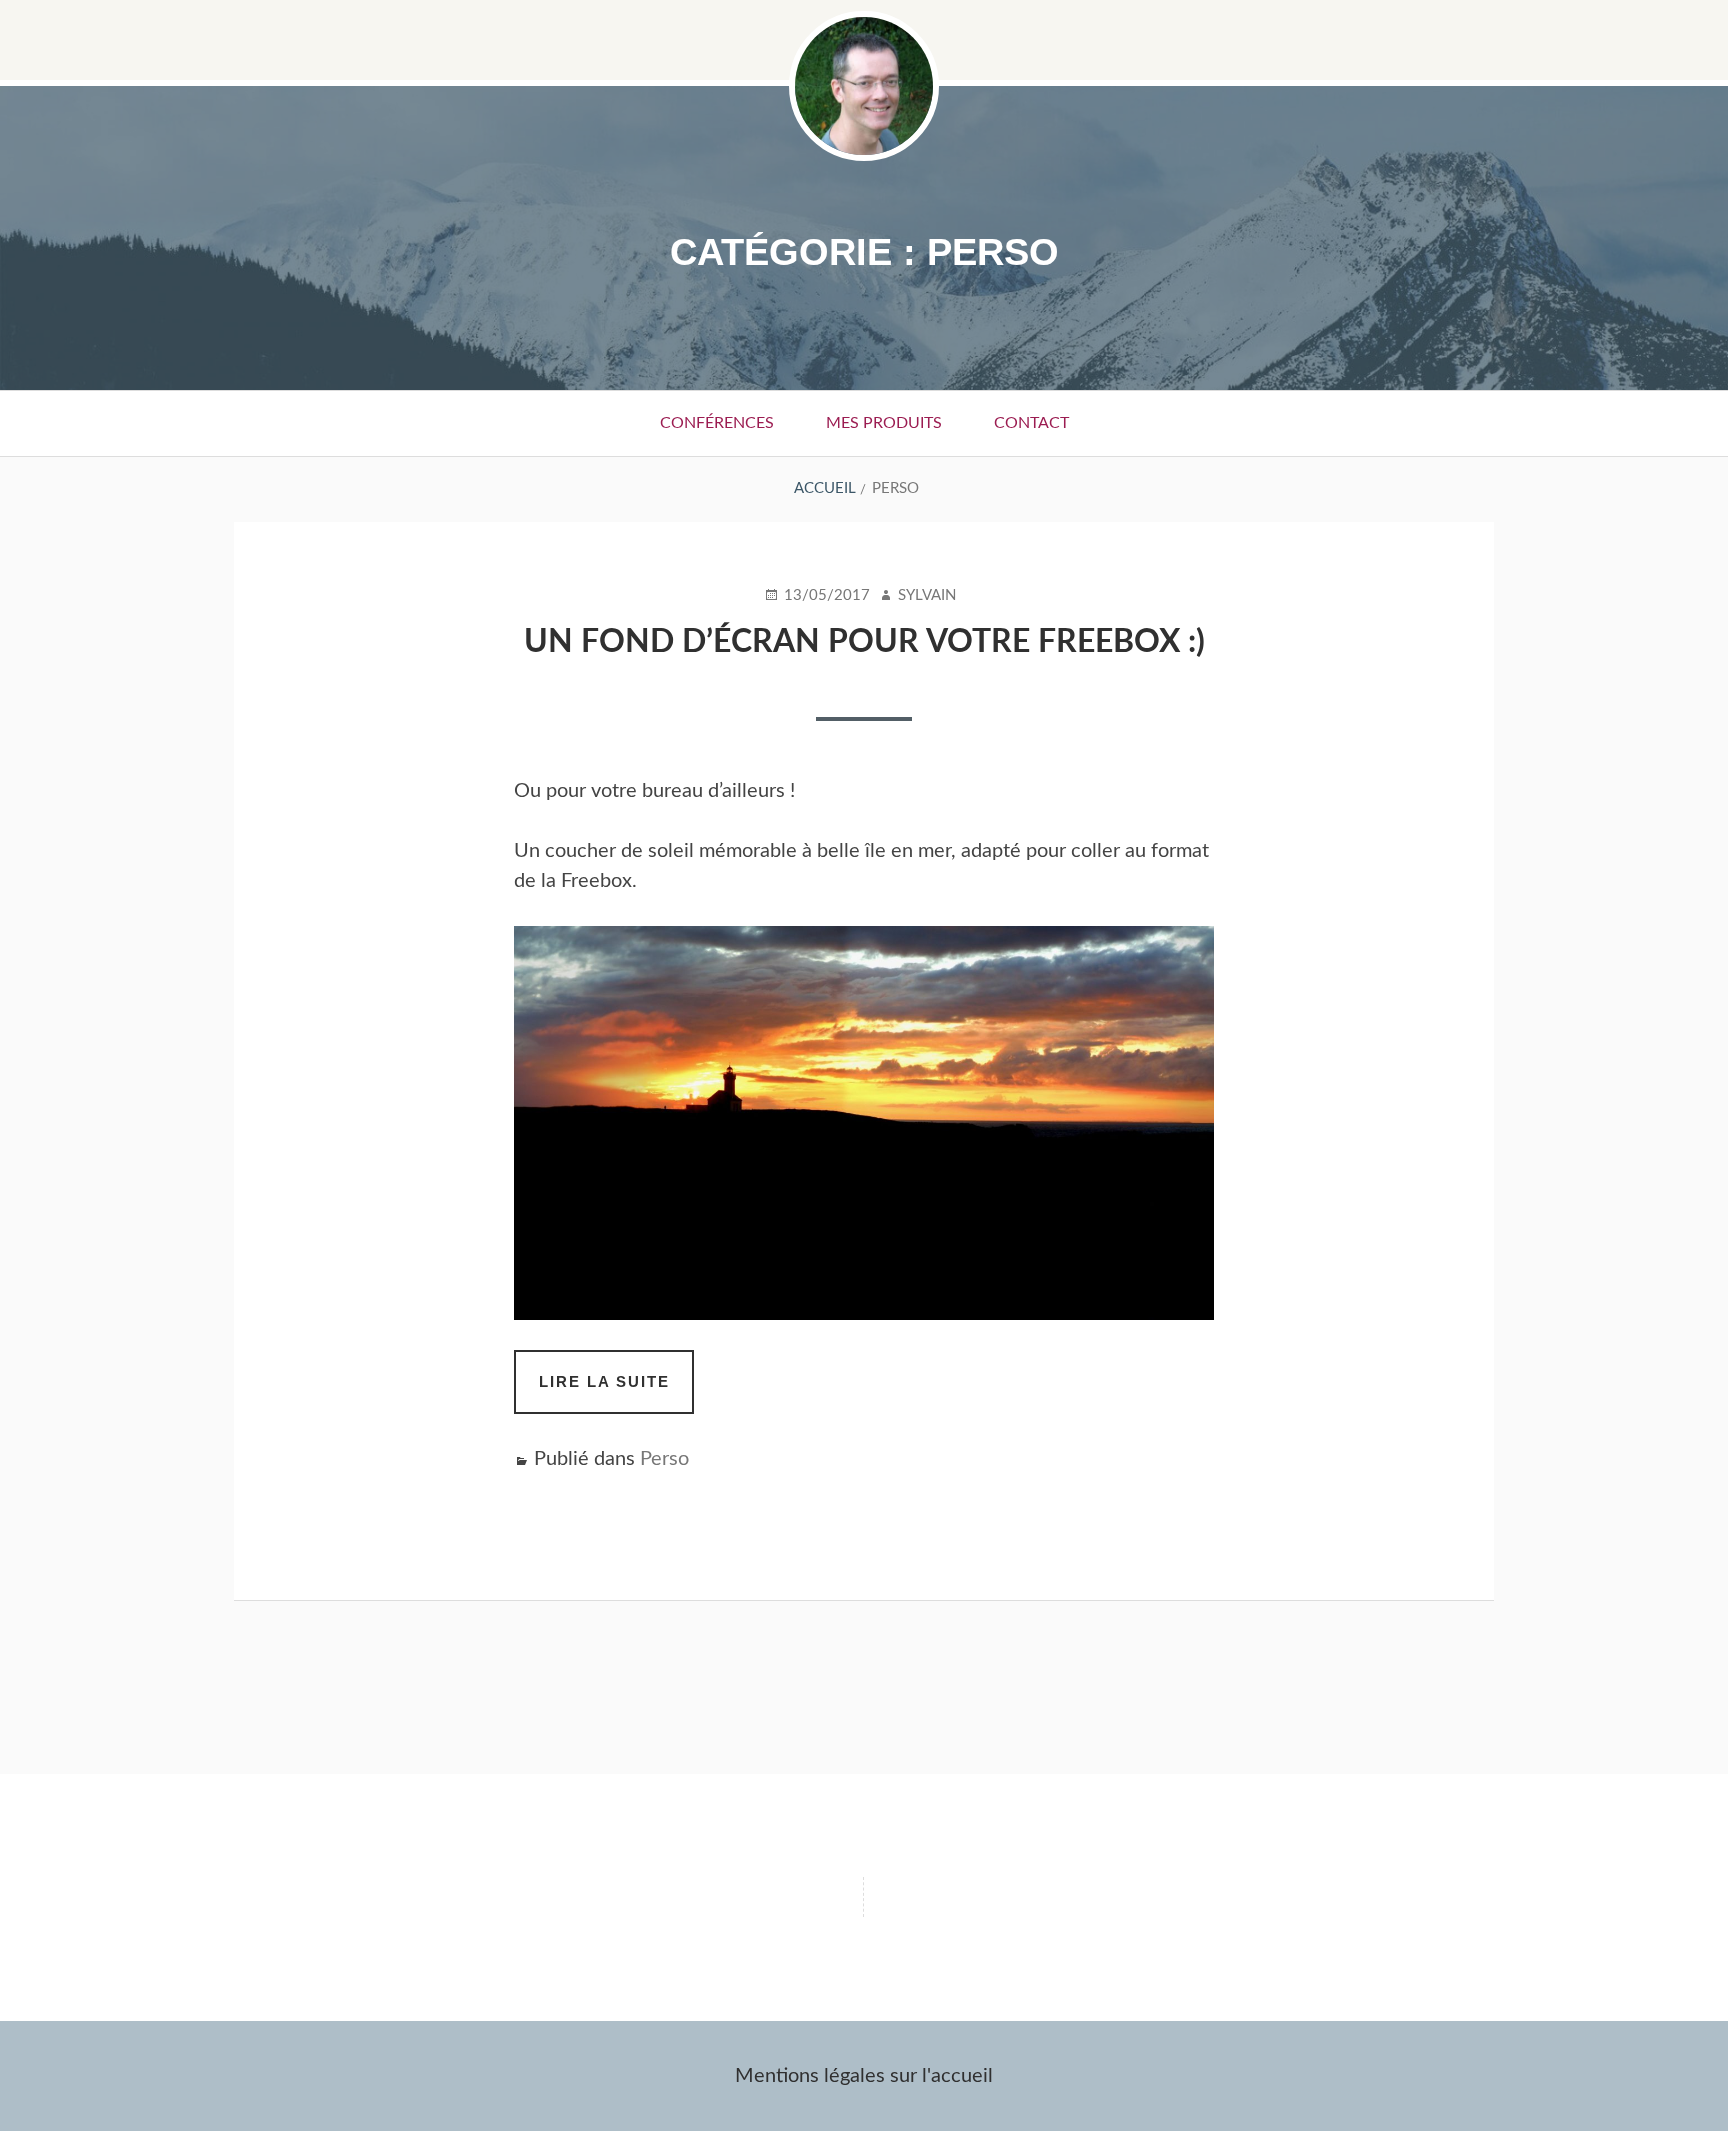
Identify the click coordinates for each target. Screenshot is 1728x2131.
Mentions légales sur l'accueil (864, 2076)
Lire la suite (616, 1393)
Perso (664, 1459)
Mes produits (884, 423)
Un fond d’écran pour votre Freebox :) (864, 642)
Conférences (717, 423)
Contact (1031, 423)
